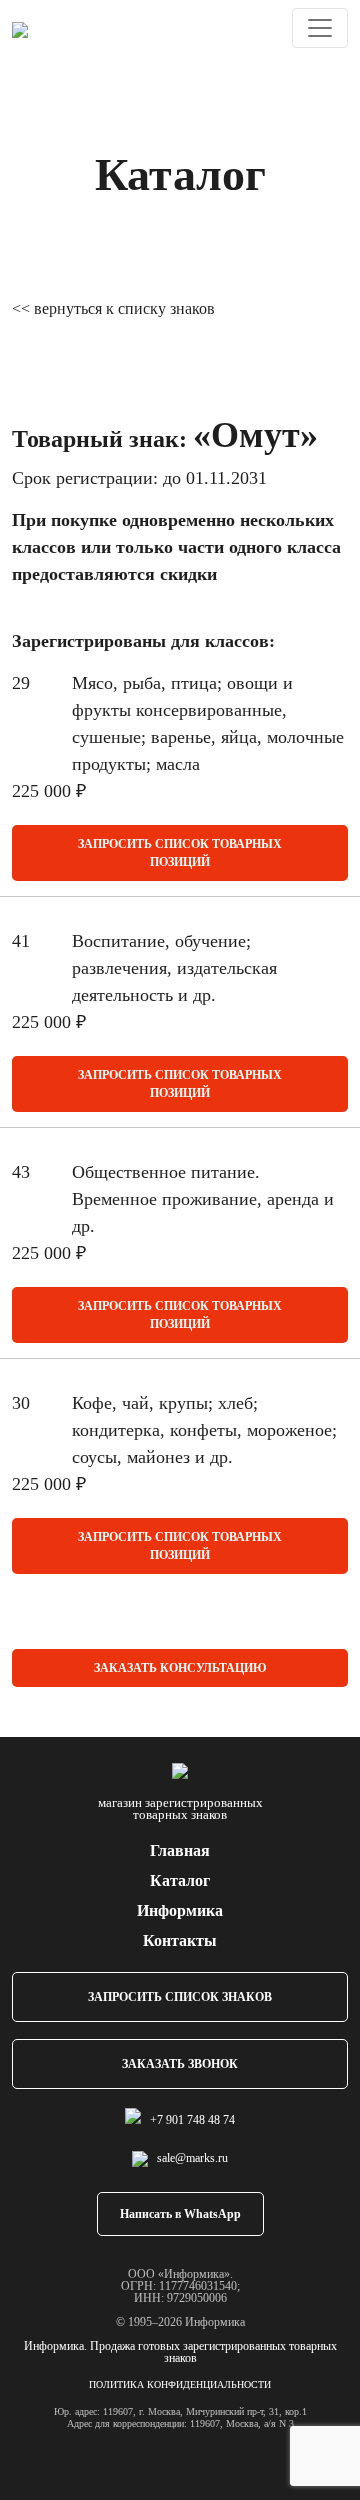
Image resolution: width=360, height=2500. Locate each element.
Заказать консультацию (180, 1668)
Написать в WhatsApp (180, 2214)
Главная (180, 1850)
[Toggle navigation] (320, 28)
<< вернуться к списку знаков (113, 308)
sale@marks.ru (192, 2158)
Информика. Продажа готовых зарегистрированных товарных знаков (180, 2352)
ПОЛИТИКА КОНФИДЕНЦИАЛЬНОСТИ (180, 2384)
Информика (180, 1910)
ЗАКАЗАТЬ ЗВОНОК (180, 2064)
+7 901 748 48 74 (192, 2120)
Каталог (180, 1880)
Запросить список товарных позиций (180, 853)
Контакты (180, 1940)
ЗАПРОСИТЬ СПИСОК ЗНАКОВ (180, 1997)
